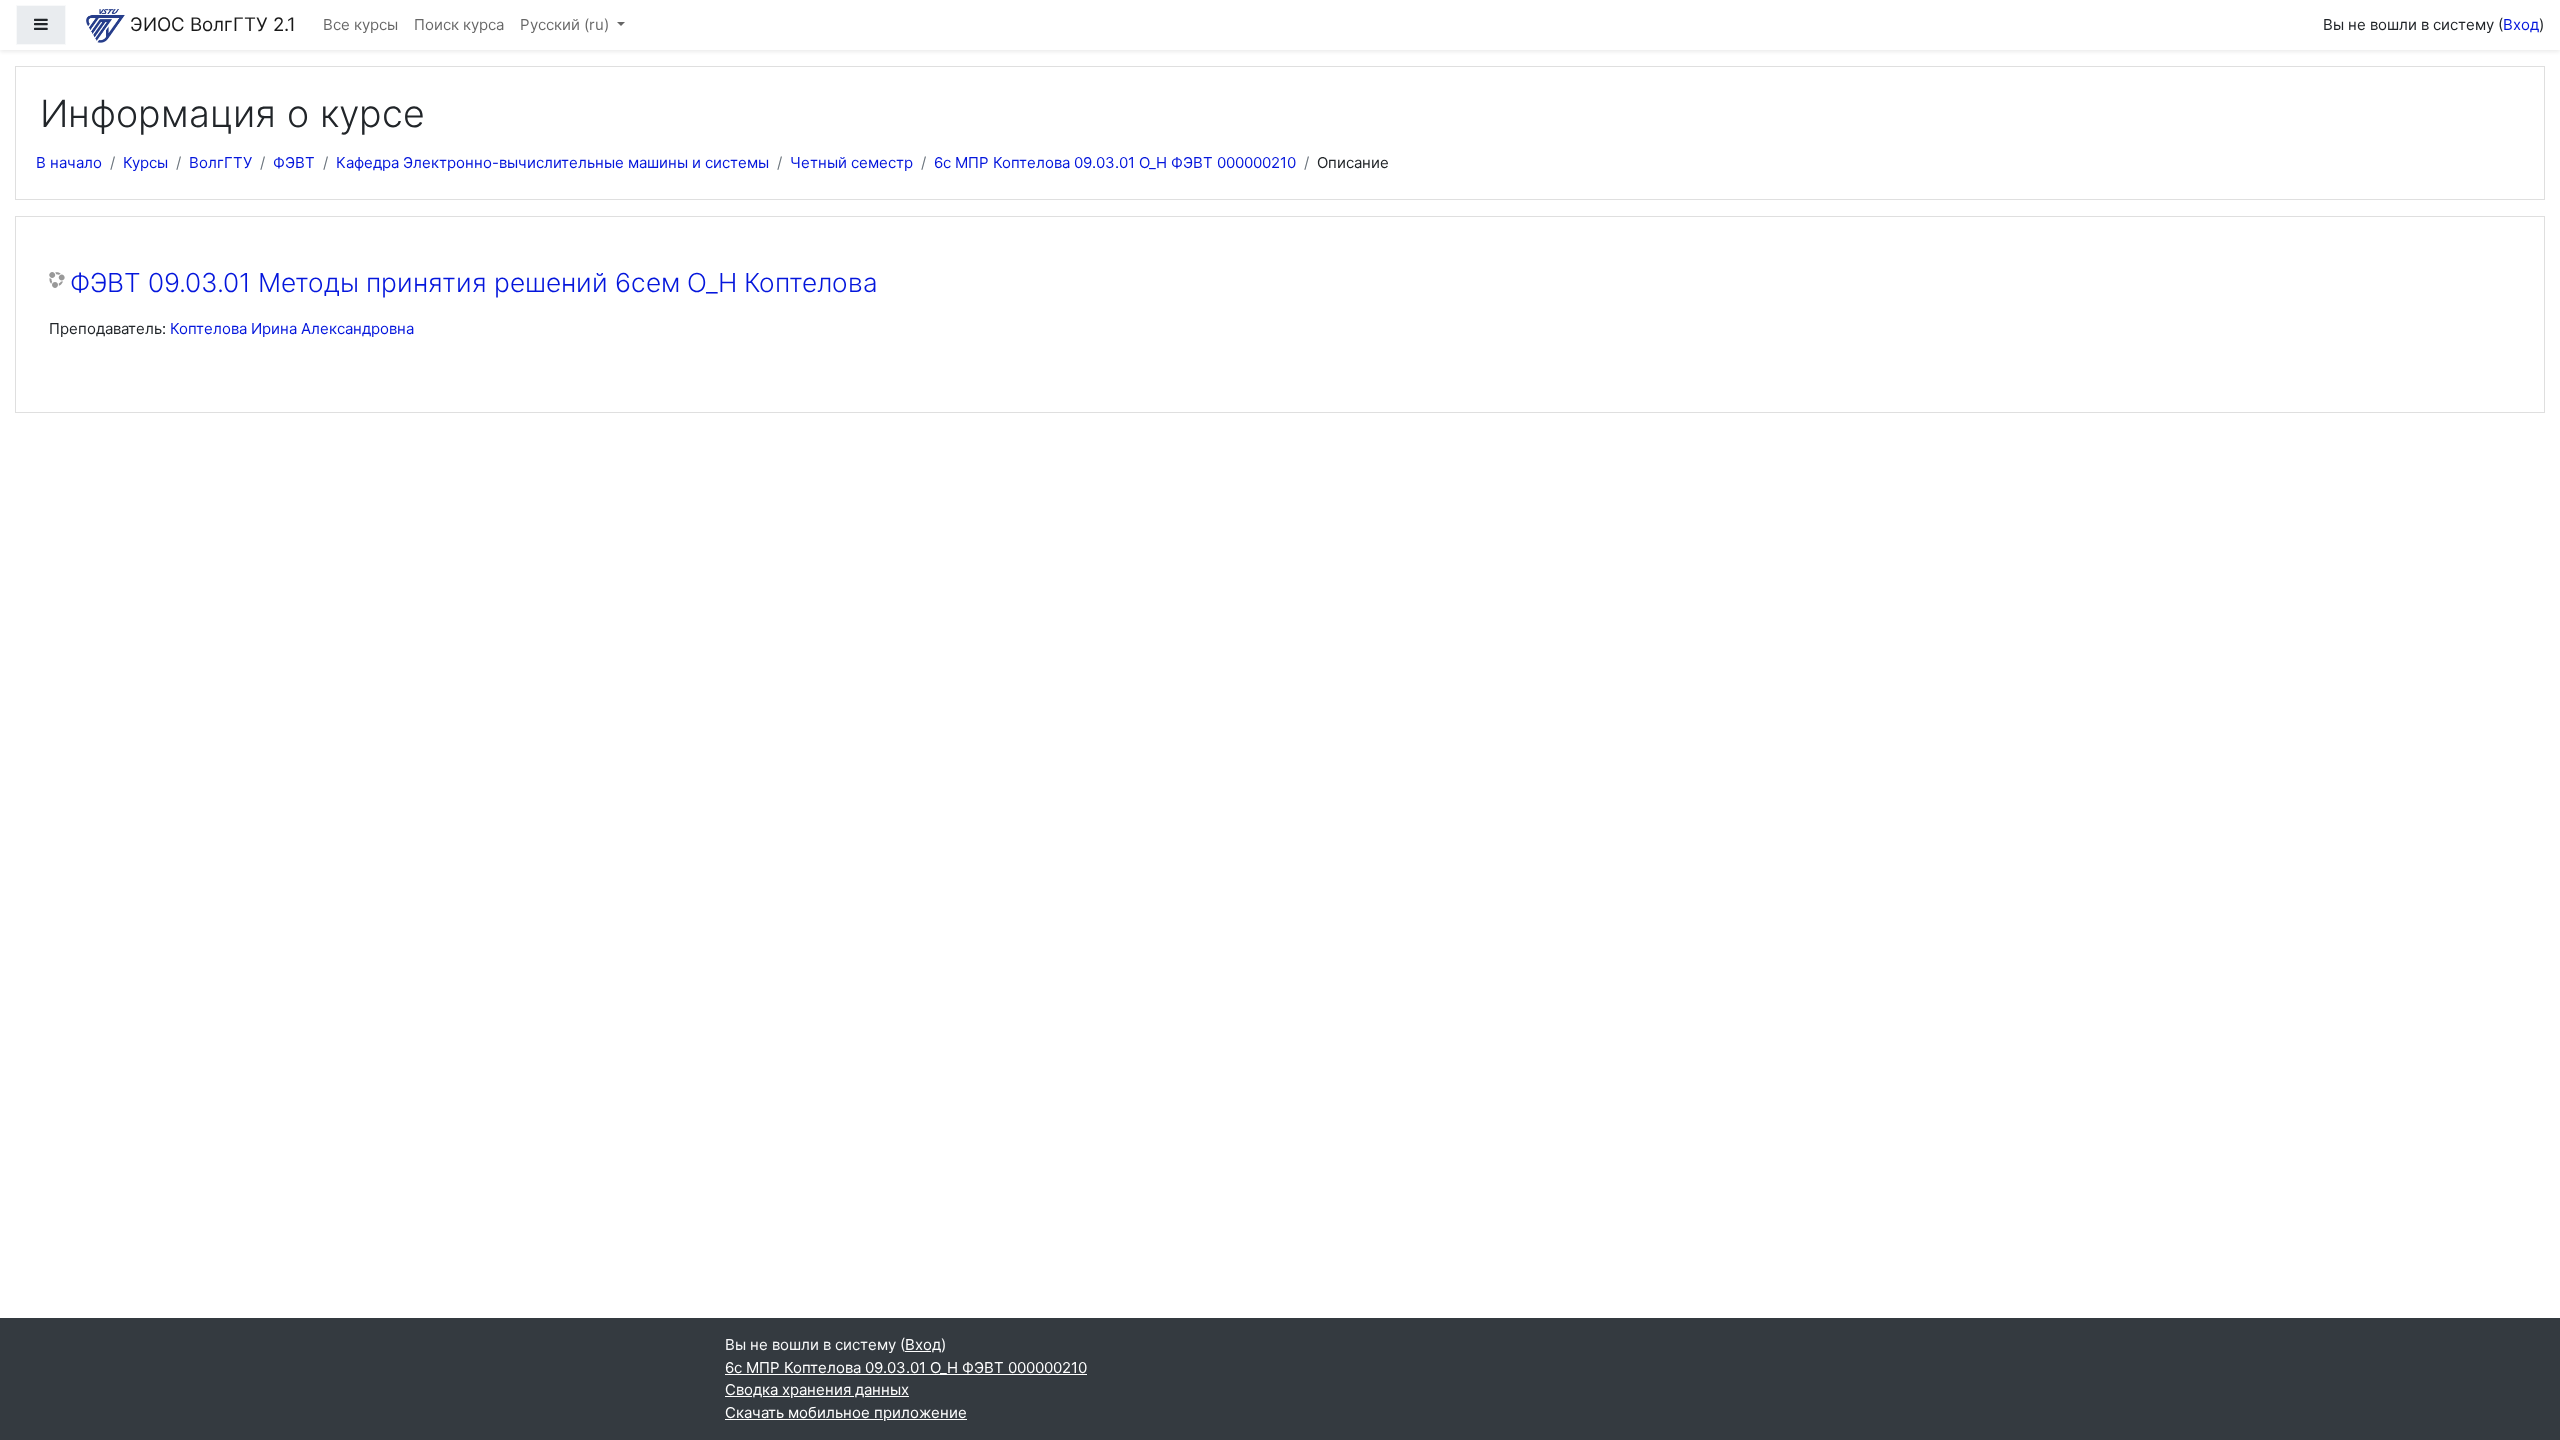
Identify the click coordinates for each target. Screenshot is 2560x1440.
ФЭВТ (294, 162)
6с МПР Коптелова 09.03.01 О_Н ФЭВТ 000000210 (1115, 162)
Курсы (145, 162)
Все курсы (360, 24)
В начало (69, 162)
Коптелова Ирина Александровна (292, 328)
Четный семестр (851, 162)
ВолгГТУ (220, 162)
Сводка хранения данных (817, 1389)
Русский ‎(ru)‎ (566, 24)
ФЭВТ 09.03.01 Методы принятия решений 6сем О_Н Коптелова (474, 282)
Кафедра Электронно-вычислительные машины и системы (552, 162)
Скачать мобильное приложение (846, 1412)
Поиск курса (459, 24)
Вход (2521, 24)
